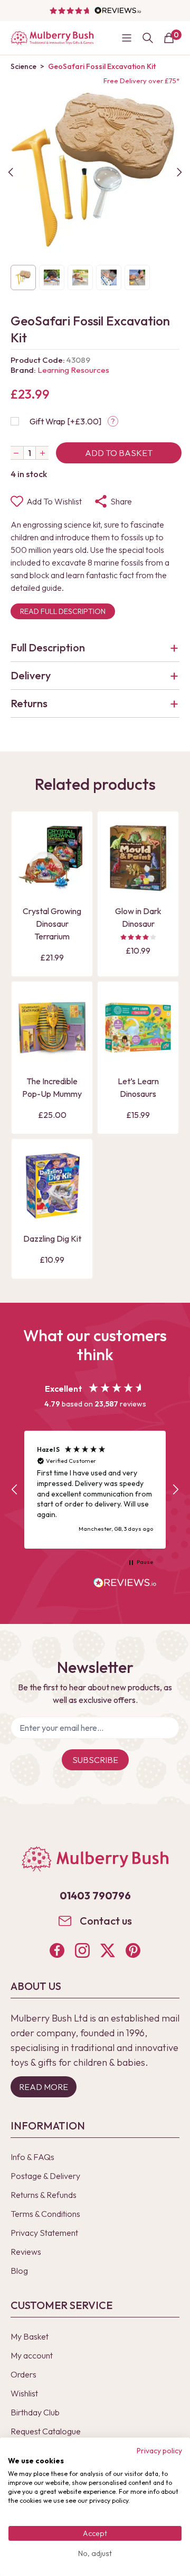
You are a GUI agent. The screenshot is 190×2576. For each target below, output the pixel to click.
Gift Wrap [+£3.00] (65, 421)
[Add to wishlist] (29, 865)
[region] (95, 1490)
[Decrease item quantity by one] (17, 453)
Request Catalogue (46, 2431)
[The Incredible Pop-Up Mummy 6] (52, 1028)
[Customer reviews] (95, 11)
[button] (15, 1490)
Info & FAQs (32, 2157)
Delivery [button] (31, 675)
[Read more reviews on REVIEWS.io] (125, 1584)
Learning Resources (73, 370)
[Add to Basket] (29, 883)
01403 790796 (95, 1895)
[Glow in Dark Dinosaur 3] (138, 858)
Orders (23, 2374)
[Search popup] (148, 38)
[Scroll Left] (11, 172)
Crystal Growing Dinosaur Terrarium (52, 924)
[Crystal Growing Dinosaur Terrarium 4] (52, 858)
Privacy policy (159, 2451)
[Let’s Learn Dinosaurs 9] (138, 1028)
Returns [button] (29, 703)
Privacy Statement (44, 2233)
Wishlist (24, 2393)
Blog (19, 2271)
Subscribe (95, 1760)
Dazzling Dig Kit (52, 1239)
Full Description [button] (48, 647)
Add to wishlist (54, 501)
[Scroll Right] (179, 172)
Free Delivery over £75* (141, 81)
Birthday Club (35, 2412)
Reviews (26, 2252)
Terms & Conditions (45, 2214)
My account (32, 2355)
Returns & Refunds (44, 2195)
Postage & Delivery (45, 2176)
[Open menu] (127, 38)
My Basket (30, 2336)
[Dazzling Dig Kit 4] (52, 1186)
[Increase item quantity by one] (42, 453)
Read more (44, 2087)
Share (121, 501)
